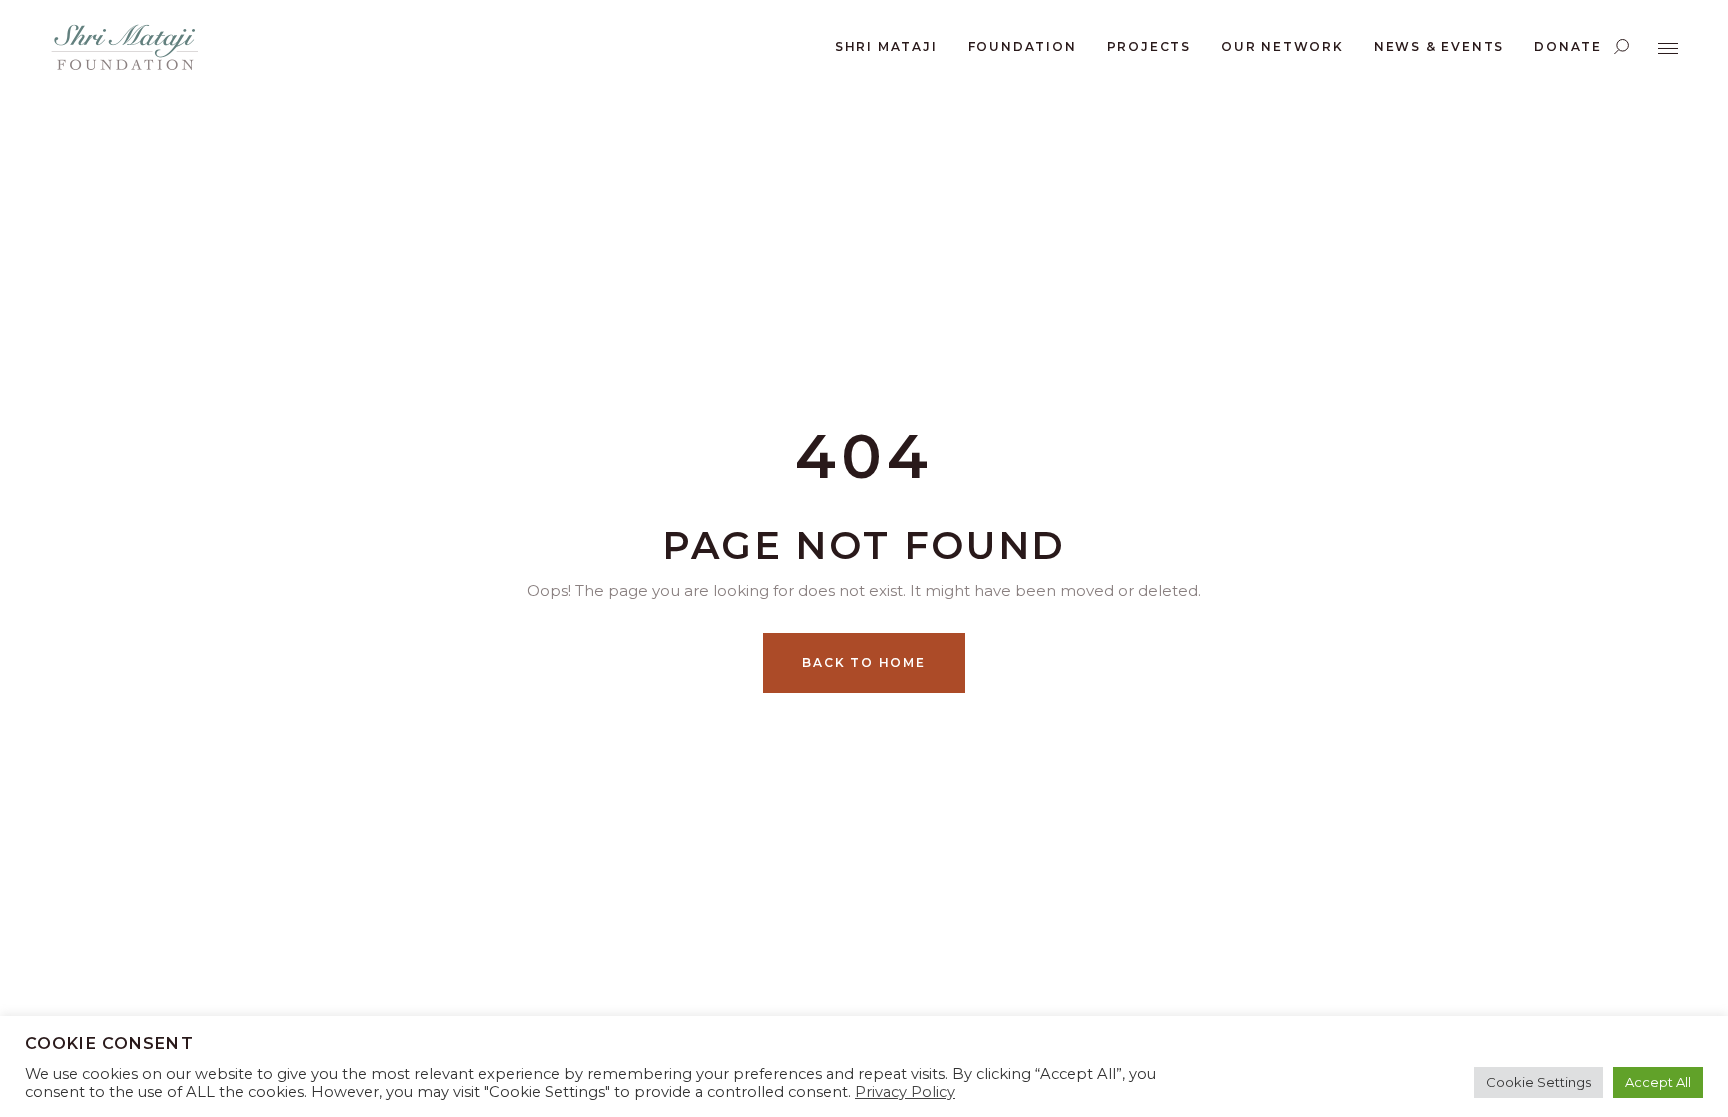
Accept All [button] (1658, 1082)
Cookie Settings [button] (1538, 1082)
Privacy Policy (905, 1092)
